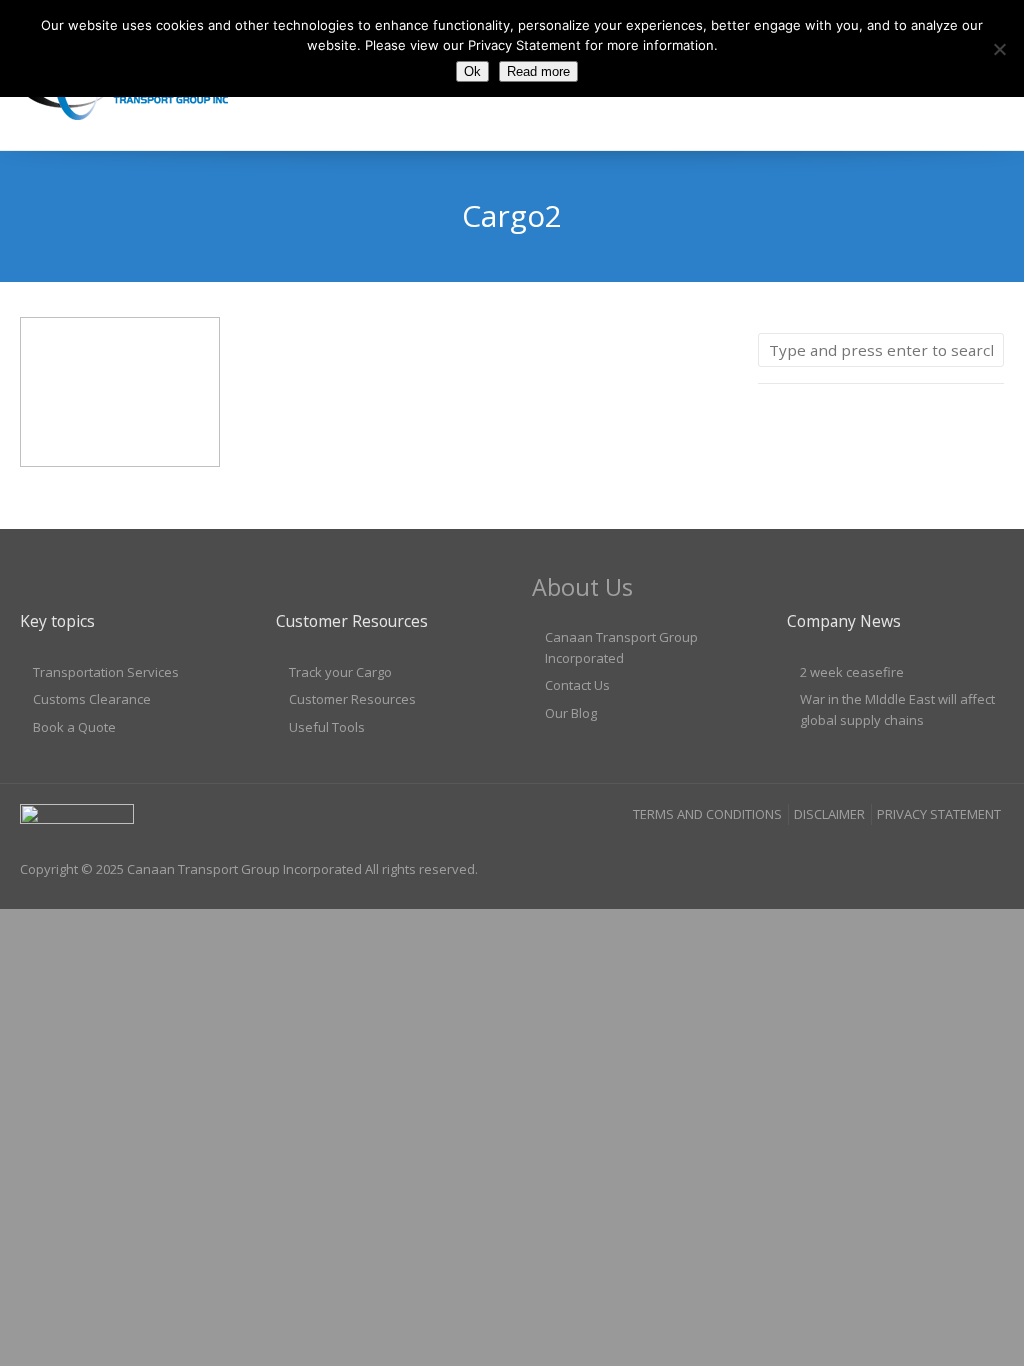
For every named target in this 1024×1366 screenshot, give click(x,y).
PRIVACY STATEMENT (939, 814)
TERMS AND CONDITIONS (707, 814)
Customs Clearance (92, 699)
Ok (472, 71)
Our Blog (571, 713)
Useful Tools (327, 727)
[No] (999, 49)
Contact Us (577, 685)
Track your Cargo (340, 672)
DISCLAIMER (829, 814)
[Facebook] (911, 854)
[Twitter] (988, 854)
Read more (538, 71)
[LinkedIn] (950, 854)
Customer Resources (352, 699)
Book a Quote (74, 727)
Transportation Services (106, 672)
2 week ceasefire (852, 672)
